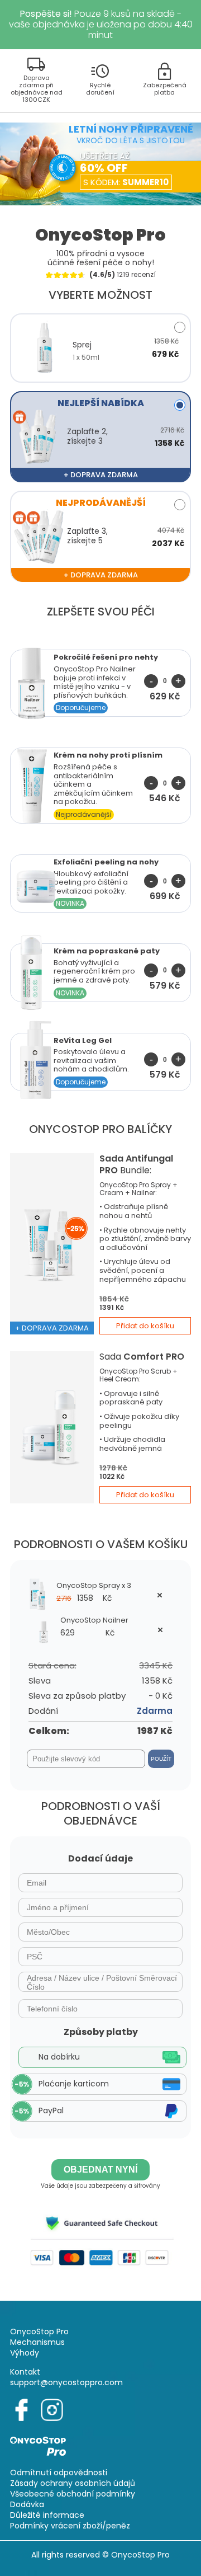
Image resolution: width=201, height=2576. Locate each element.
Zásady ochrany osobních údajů (73, 2483)
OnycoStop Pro (39, 2331)
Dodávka (27, 2504)
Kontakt (25, 2372)
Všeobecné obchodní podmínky (73, 2494)
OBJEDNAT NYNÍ (100, 2170)
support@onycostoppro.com (66, 2382)
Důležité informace (47, 2515)
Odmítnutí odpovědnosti (59, 2472)
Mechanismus (37, 2342)
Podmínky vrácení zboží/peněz (70, 2526)
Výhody (25, 2353)
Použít (161, 1759)
